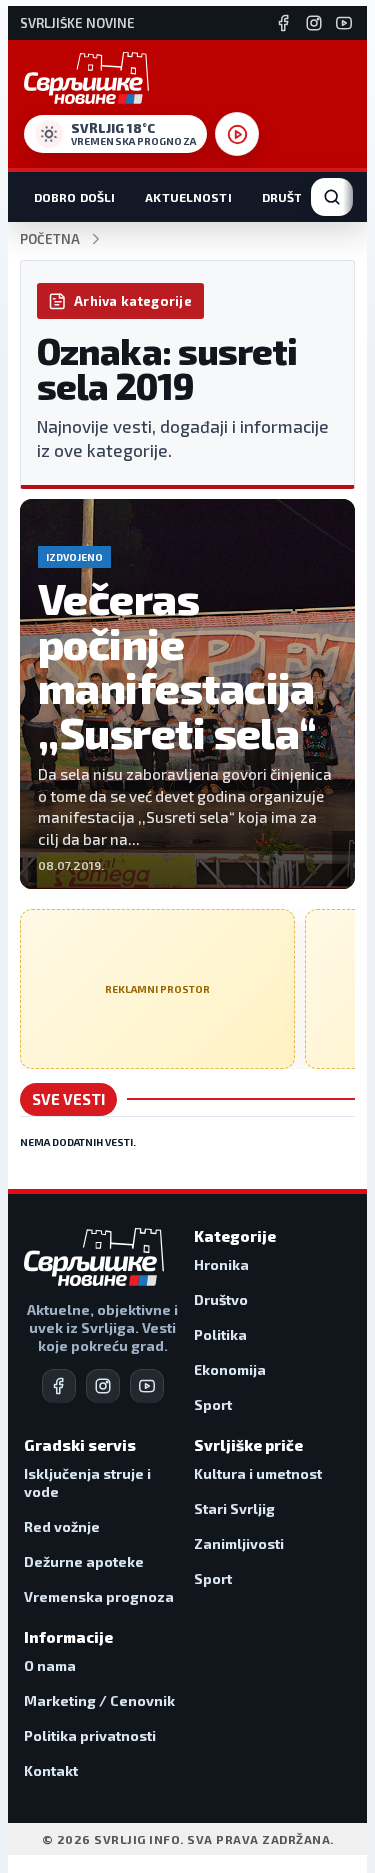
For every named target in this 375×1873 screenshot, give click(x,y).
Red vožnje (62, 1526)
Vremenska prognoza (99, 1596)
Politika (220, 1334)
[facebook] (59, 1386)
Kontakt (51, 1770)
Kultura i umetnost (258, 1473)
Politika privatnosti (90, 1735)
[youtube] (147, 1386)
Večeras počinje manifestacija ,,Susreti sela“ (177, 665)
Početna (50, 239)
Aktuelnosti (188, 197)
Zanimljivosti (239, 1543)
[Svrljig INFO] (86, 78)
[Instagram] (314, 23)
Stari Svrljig (234, 1508)
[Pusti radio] (237, 134)
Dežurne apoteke (84, 1561)
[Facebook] (284, 23)
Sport (213, 1404)
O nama (50, 1665)
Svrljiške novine (77, 23)
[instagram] (103, 1386)
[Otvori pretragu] (332, 197)
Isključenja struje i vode (87, 1482)
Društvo (291, 197)
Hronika (221, 1264)
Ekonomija (230, 1369)
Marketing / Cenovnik (99, 1700)
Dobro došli (74, 197)
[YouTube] (344, 23)
